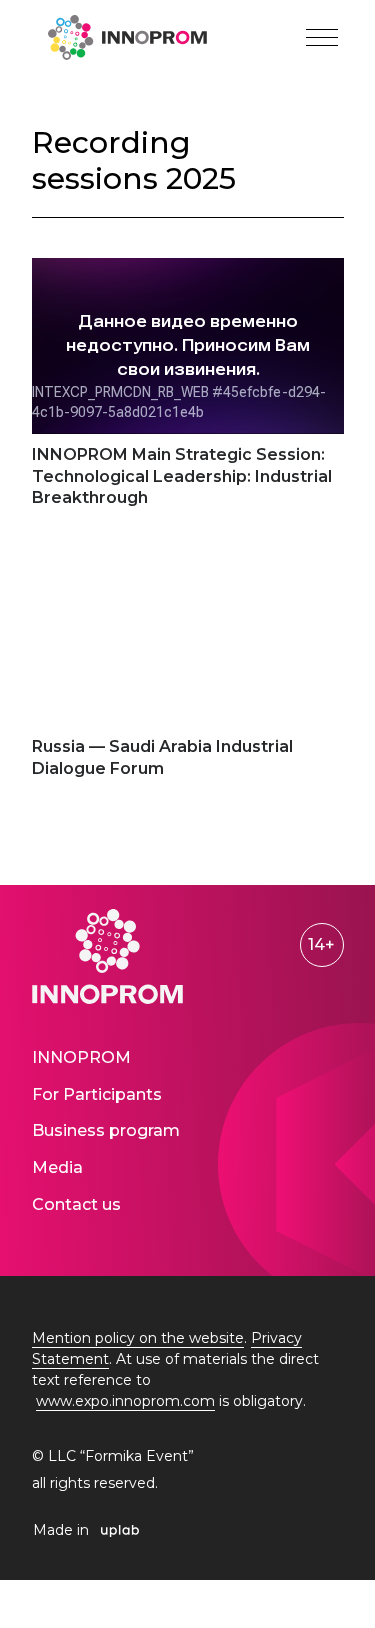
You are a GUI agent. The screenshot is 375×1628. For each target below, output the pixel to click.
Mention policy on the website (138, 1338)
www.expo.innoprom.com (125, 1401)
